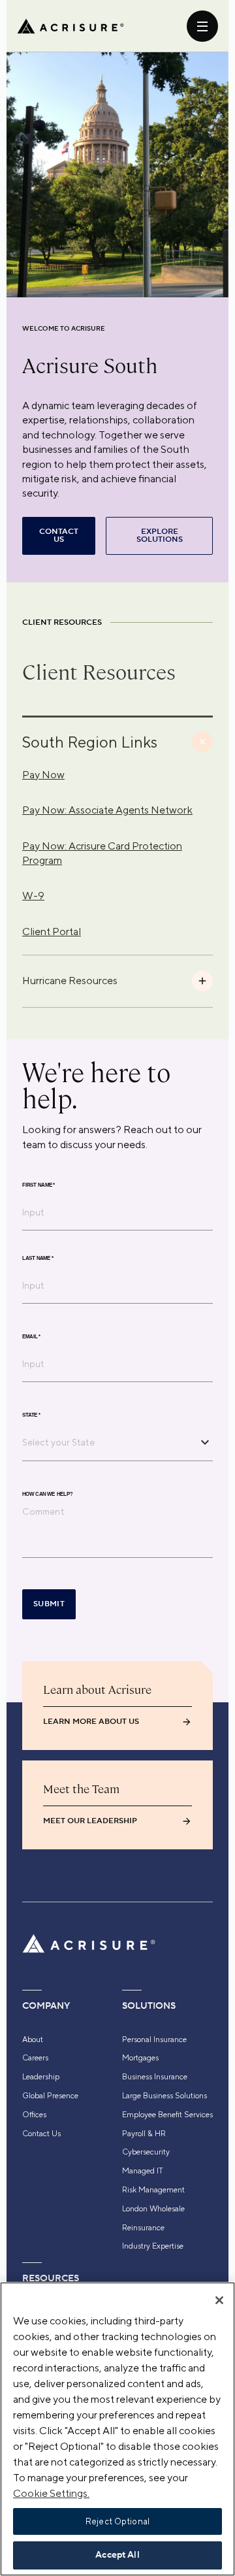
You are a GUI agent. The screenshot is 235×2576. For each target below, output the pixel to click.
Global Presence (50, 2096)
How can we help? (47, 1494)
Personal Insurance (154, 2039)
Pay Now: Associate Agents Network (107, 810)
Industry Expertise (153, 2246)
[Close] (219, 2300)
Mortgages (140, 2058)
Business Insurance (155, 2077)
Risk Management (153, 2190)
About (33, 2039)
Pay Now (43, 775)
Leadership (41, 2077)
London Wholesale (153, 2209)
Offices (34, 2115)
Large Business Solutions (164, 2096)
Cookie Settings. (51, 2493)
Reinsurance (143, 2228)
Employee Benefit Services (167, 2115)
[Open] (205, 1442)
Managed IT (143, 2171)
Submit (49, 1604)
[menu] (202, 26)
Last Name (38, 1258)
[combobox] (108, 1442)
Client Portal (52, 932)
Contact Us (41, 2134)
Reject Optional (117, 2521)
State (31, 1415)
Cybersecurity (146, 2152)
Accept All (117, 2555)
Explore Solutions (160, 536)
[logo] (70, 26)
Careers (35, 2058)
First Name (39, 1185)
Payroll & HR (144, 2134)
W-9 (33, 896)
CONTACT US (59, 536)
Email (31, 1336)
